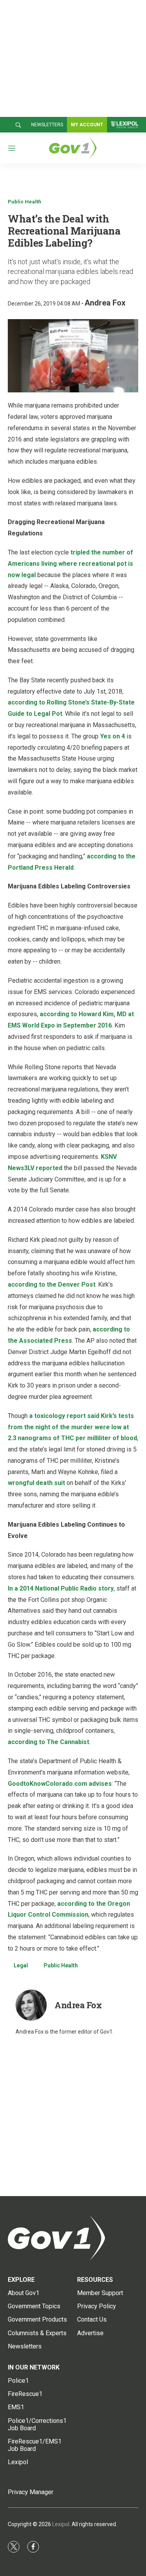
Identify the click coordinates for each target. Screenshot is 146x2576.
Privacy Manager (31, 2492)
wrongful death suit (36, 1483)
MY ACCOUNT (87, 125)
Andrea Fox (105, 303)
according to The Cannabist (48, 1742)
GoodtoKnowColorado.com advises (60, 1784)
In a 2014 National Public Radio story (61, 1588)
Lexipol (61, 2524)
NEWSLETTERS (47, 125)
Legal (21, 1965)
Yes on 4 (113, 736)
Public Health (25, 202)
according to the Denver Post (52, 1284)
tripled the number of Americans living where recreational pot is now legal (70, 564)
